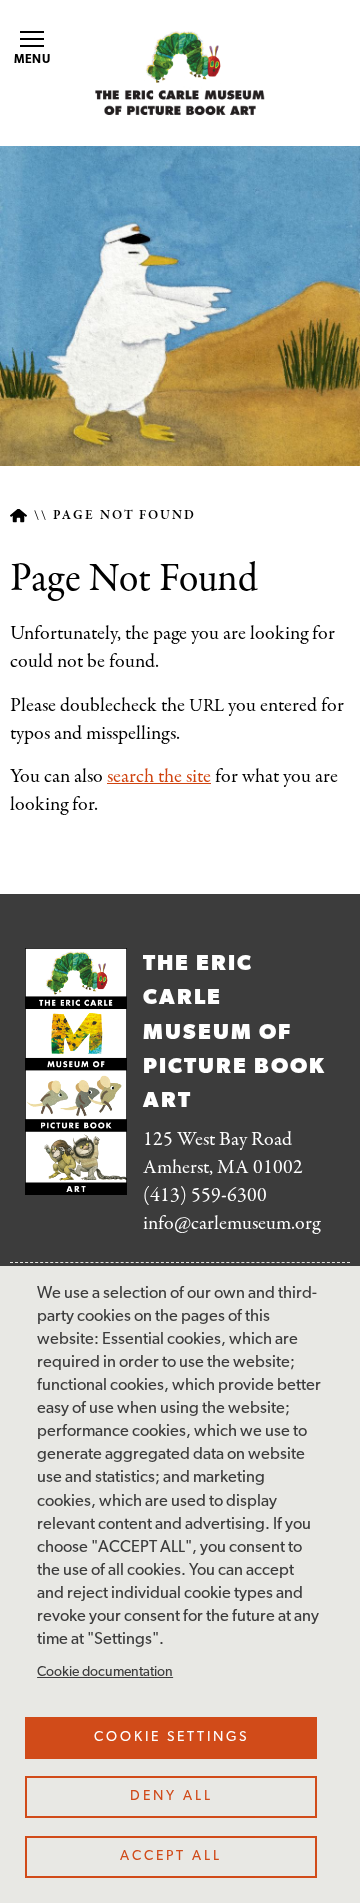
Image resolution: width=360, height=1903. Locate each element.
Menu (33, 60)
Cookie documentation (105, 1672)
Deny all (171, 1796)
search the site (159, 776)
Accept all (171, 1856)
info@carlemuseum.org (231, 1223)
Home (18, 515)
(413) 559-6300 (205, 1195)
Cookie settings (171, 1737)
